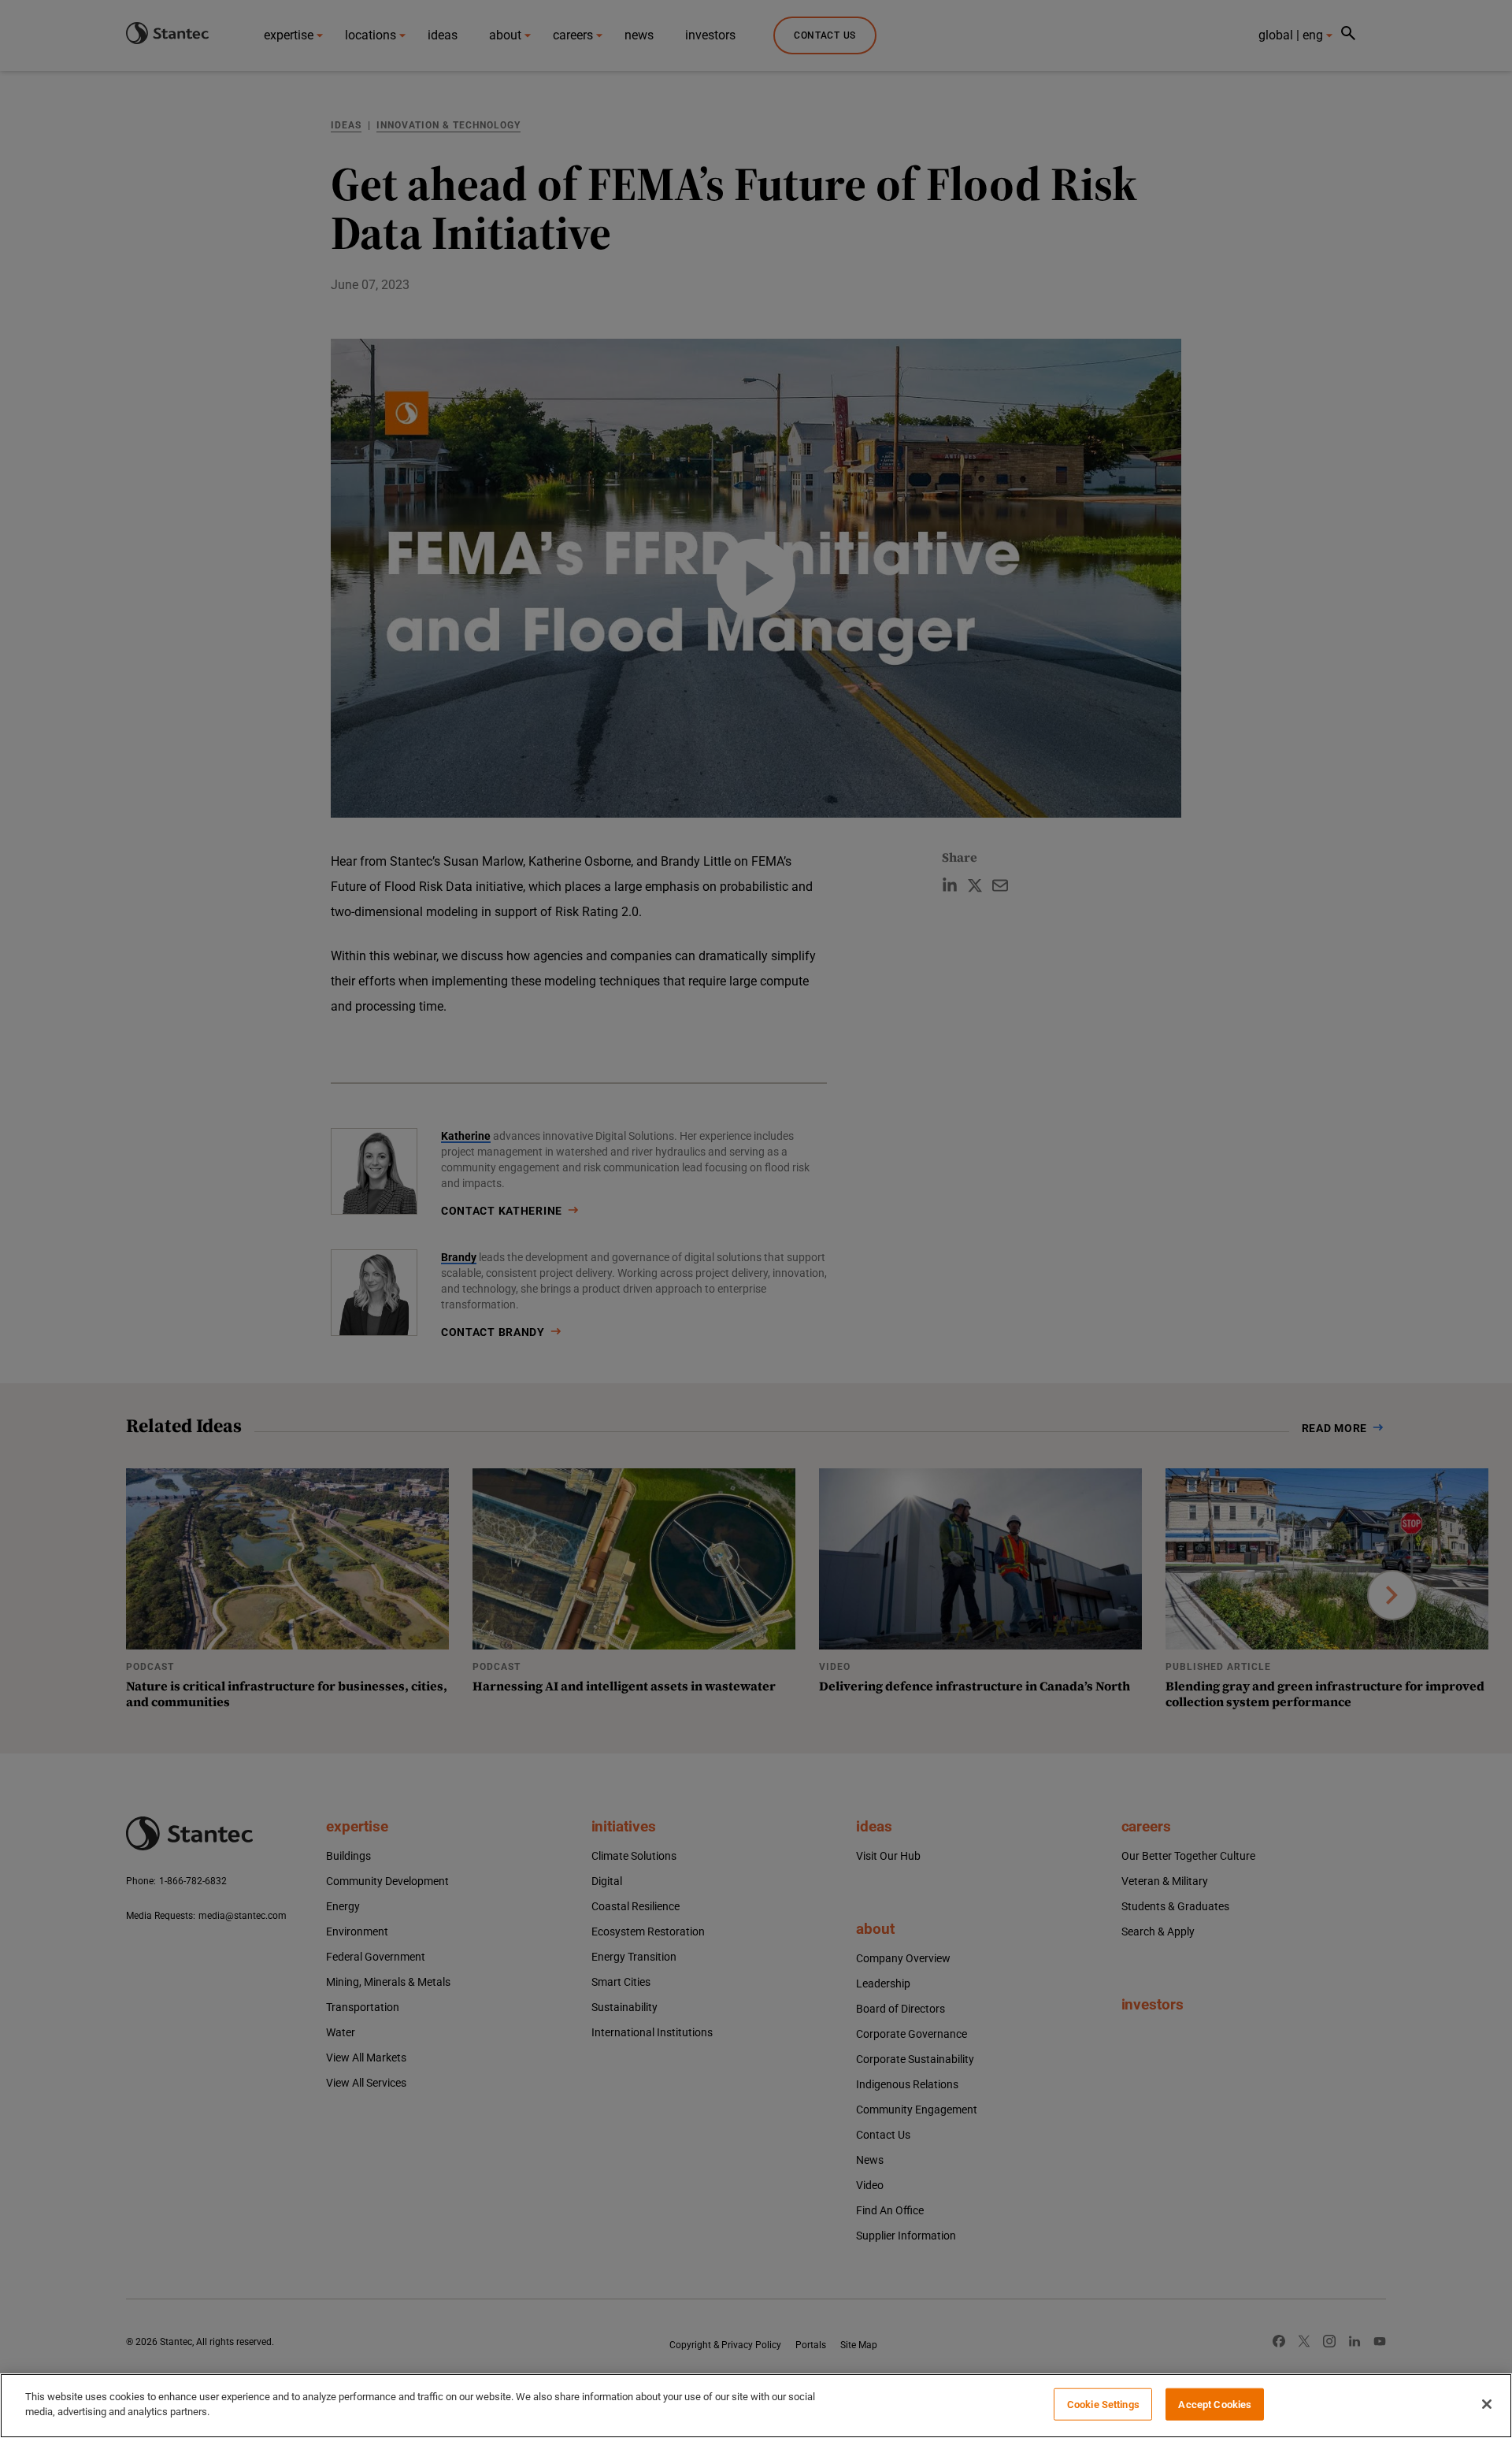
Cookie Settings (1103, 2405)
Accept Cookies (1215, 2405)
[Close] (1487, 2404)
